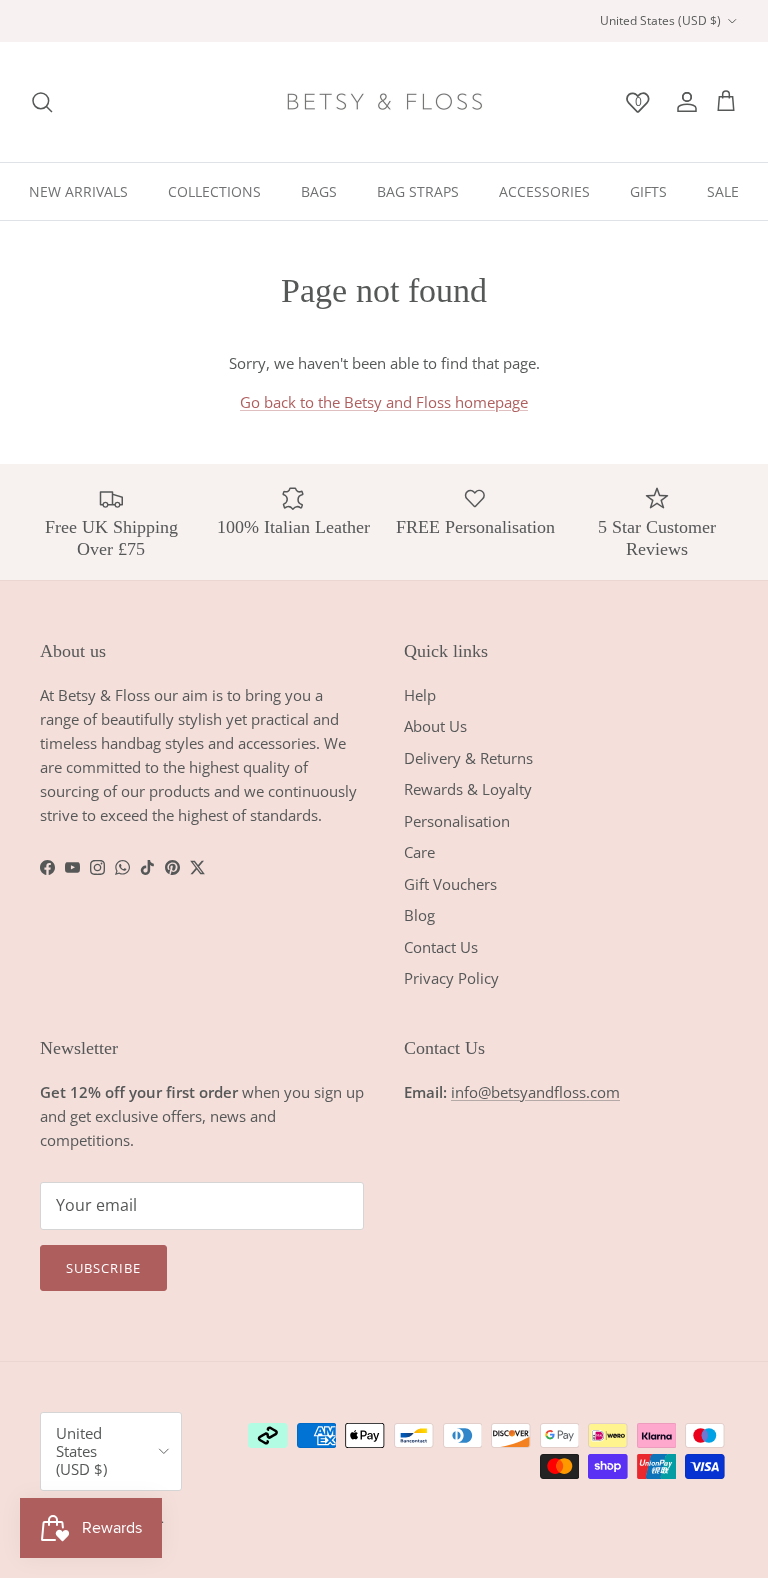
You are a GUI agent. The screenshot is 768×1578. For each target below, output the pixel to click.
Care (419, 852)
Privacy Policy (451, 978)
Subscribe (103, 1268)
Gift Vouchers (450, 884)
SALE (723, 191)
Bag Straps (418, 191)
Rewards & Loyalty (468, 789)
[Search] (42, 102)
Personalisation (457, 821)
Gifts (648, 191)
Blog (419, 915)
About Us (435, 726)
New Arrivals (78, 191)
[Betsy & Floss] (384, 102)
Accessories (544, 191)
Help (420, 695)
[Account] (683, 102)
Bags (319, 191)
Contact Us (441, 947)
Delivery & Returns (468, 758)
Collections (214, 191)
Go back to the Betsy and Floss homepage (384, 402)
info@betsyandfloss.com (535, 1092)
